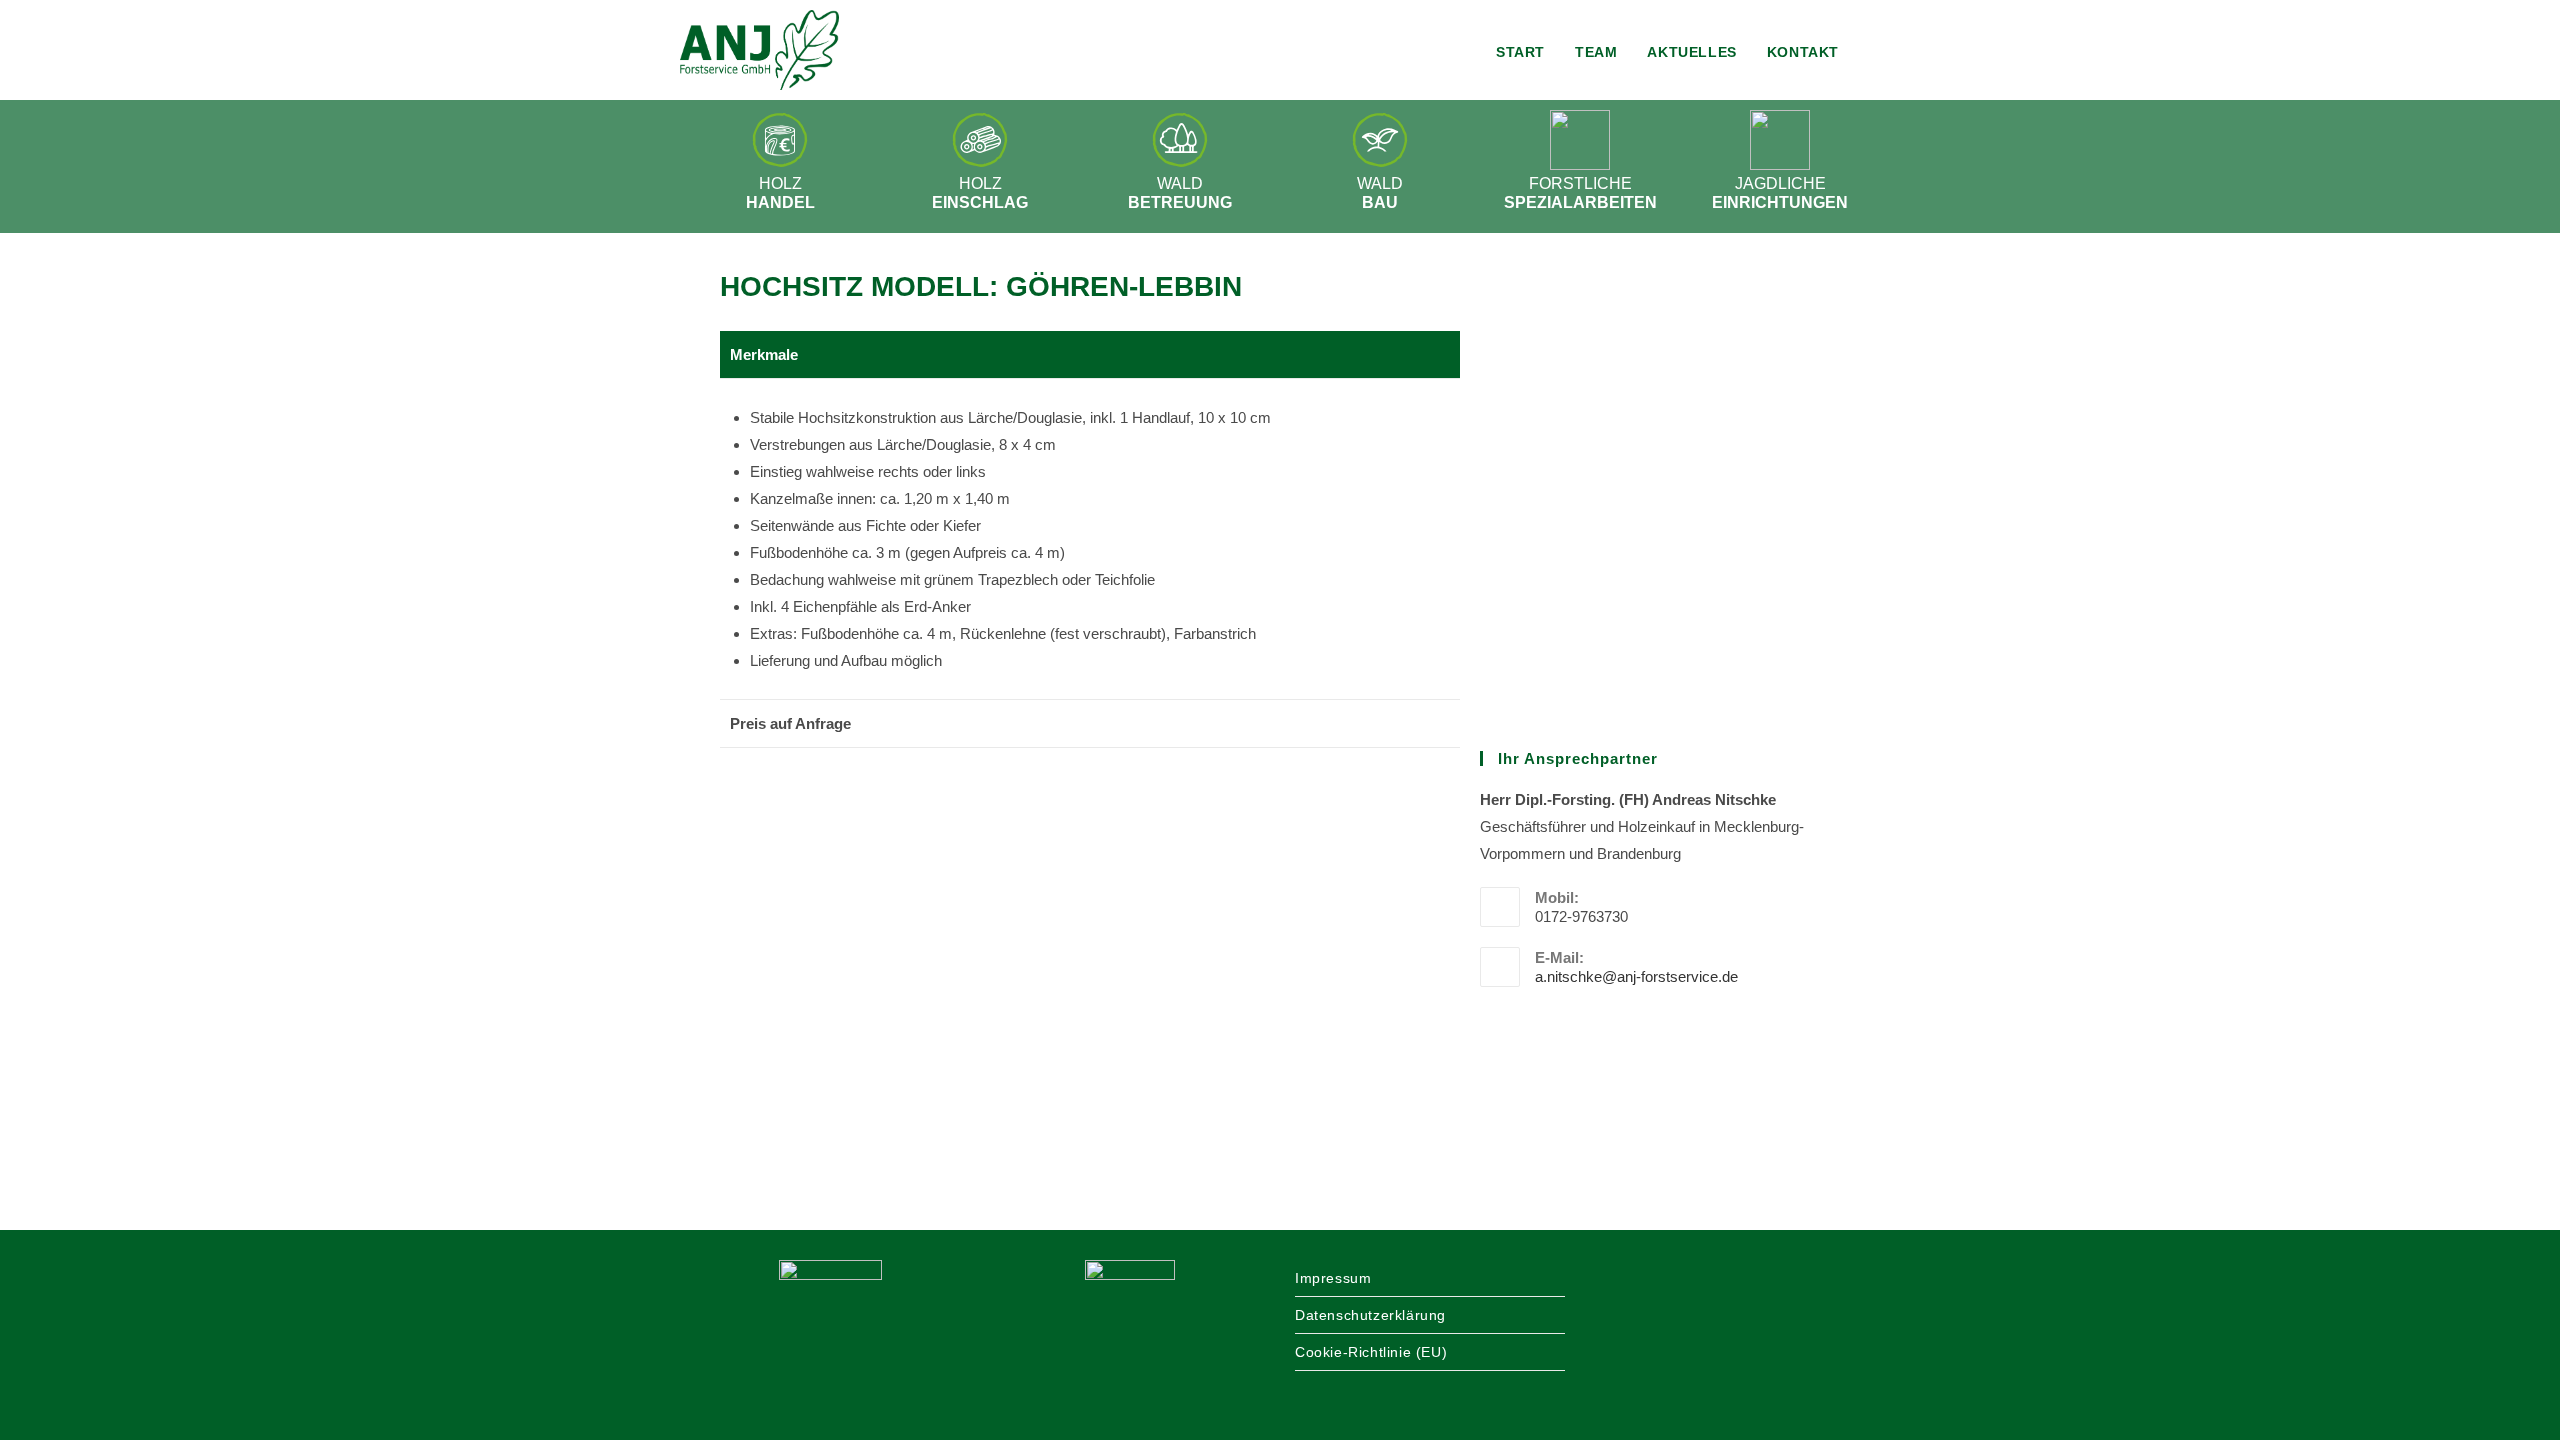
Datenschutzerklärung (1370, 1315)
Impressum (1333, 1278)
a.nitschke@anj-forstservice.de (1636, 976)
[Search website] (1874, 52)
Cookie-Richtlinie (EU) (1371, 1352)
